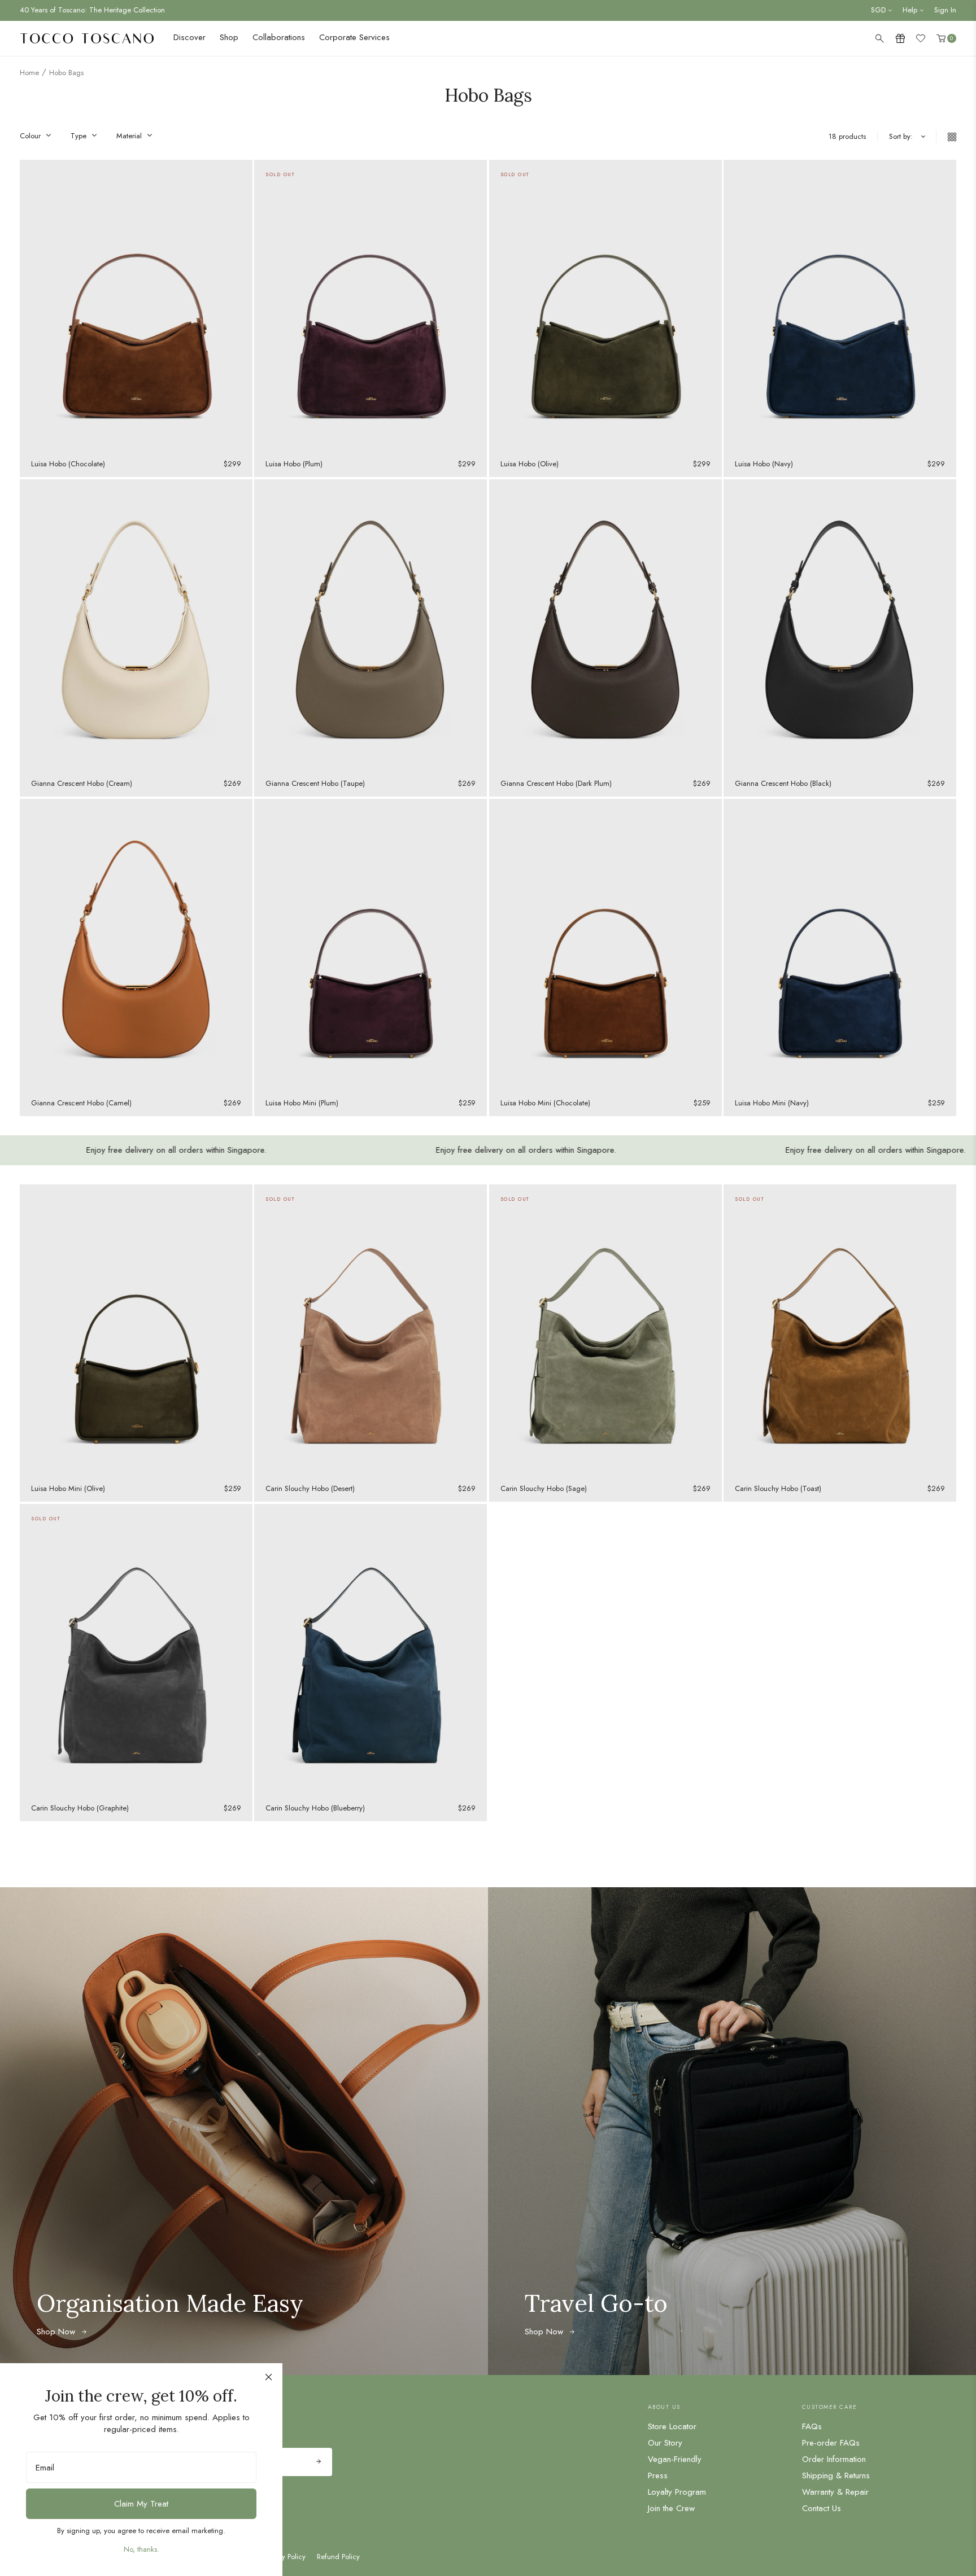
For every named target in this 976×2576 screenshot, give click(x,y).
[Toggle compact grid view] (946, 137)
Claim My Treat (141, 2504)
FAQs (812, 2426)
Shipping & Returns (836, 2476)
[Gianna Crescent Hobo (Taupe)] (371, 625)
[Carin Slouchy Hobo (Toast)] (840, 1330)
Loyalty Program (677, 2492)
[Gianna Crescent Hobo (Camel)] (136, 944)
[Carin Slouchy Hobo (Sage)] (605, 1330)
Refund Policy (338, 2557)
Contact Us (822, 2508)
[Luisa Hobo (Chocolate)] (136, 305)
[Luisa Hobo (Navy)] (840, 305)
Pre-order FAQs (831, 2443)
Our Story (665, 2443)
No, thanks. (141, 2549)
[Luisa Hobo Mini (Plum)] (371, 944)
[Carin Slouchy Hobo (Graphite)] (136, 1649)
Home (29, 73)
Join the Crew (671, 2508)
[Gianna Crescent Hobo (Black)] (840, 625)
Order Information (834, 2459)
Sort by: (901, 137)
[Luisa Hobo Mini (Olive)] (136, 1330)
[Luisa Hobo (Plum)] (371, 305)
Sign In (945, 10)
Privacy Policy (284, 2557)
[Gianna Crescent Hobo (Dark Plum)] (605, 625)
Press (658, 2476)
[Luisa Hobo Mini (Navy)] (840, 944)
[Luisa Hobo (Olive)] (605, 305)
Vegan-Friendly (675, 2459)
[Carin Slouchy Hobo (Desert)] (371, 1330)
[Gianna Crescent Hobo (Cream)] (136, 625)
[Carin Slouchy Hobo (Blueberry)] (371, 1649)
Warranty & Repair (835, 2492)
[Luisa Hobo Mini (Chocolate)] (605, 944)
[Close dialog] (269, 2377)
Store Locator (672, 2426)
